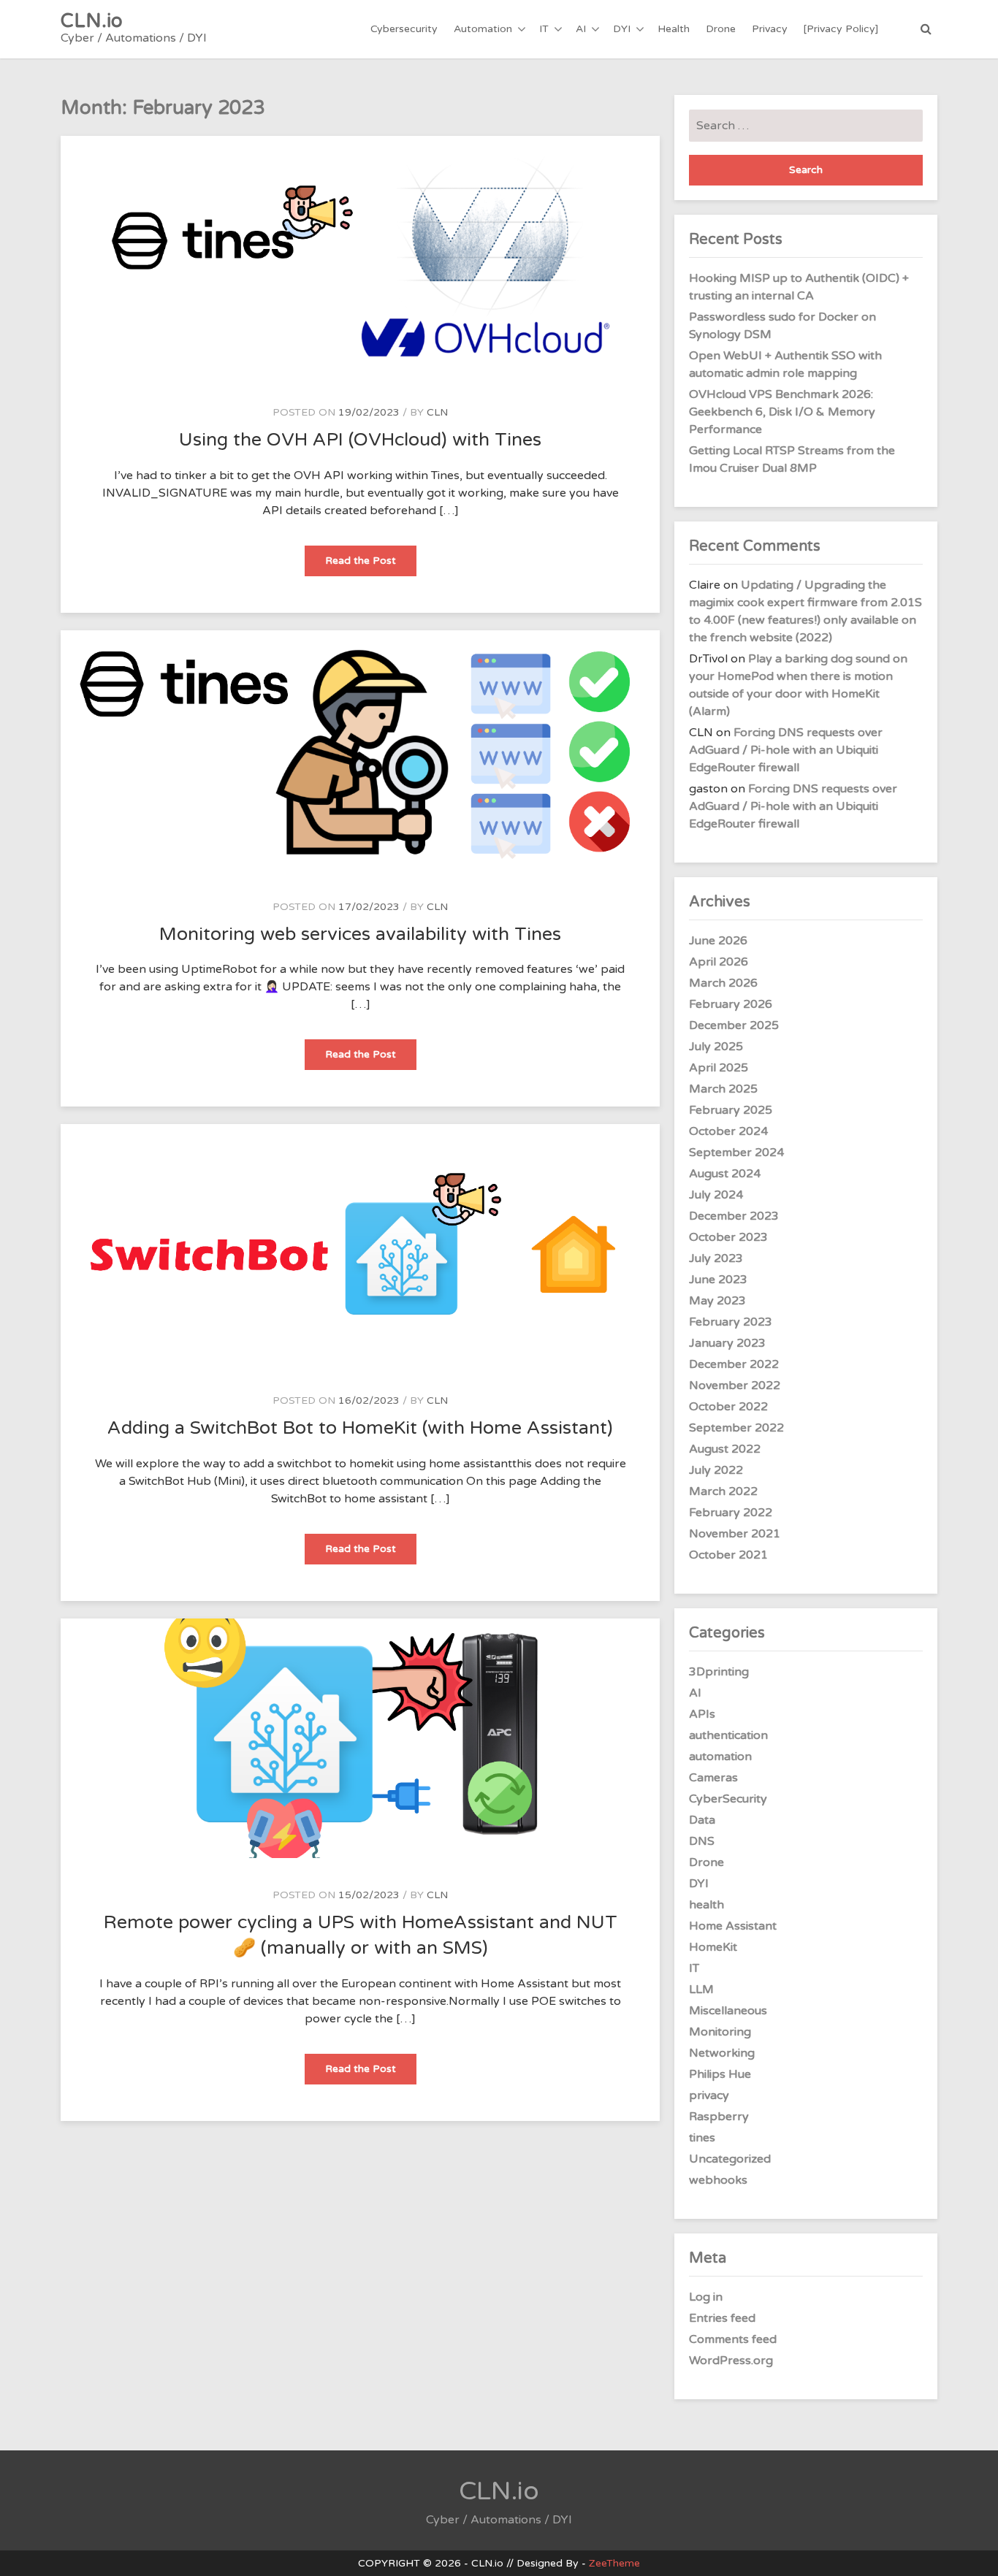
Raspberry (719, 2117)
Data (702, 1820)
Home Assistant (733, 1926)
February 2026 (731, 1004)
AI (581, 29)
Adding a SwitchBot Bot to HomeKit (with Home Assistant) (360, 1428)
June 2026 (718, 941)
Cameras (713, 1778)
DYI (622, 29)
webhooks (718, 2180)
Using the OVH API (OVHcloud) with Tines (360, 440)
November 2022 (735, 1386)
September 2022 (736, 1428)
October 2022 (728, 1407)
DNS (702, 1841)
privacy (709, 2095)
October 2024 (728, 1131)
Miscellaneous (728, 2011)
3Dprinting (719, 1672)
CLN (437, 412)
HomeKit (713, 1947)
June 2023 (718, 1280)
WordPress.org (731, 2361)
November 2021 (735, 1534)
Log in (706, 2297)
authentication (728, 1735)
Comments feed (733, 2339)
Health (674, 29)
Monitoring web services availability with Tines (360, 934)
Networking (722, 2053)
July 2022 (716, 1470)
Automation (483, 29)
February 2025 (731, 1110)
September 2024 (736, 1153)
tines (702, 2138)
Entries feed (722, 2318)
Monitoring (720, 2032)
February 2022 (731, 1513)
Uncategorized (730, 2159)
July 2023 (716, 1258)
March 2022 (723, 1491)
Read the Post (371, 565)
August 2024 (725, 1174)
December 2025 (734, 1025)
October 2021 (728, 1555)
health (706, 1905)
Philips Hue (720, 2074)
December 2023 (734, 1216)
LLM (701, 1990)
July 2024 (716, 1195)
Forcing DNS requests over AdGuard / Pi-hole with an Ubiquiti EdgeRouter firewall (786, 750)
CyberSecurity (728, 1799)
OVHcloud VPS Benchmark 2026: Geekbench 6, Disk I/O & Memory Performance (782, 412)
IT (544, 29)
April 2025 (719, 1068)
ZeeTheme (614, 2563)
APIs (702, 1714)
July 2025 (716, 1047)
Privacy (770, 29)
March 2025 (723, 1089)
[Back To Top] (974, 2552)
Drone (721, 29)
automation (720, 1757)
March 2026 (723, 983)
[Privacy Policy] (841, 29)
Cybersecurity (404, 29)
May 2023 (717, 1301)
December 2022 (734, 1364)
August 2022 (725, 1449)
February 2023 (731, 1322)
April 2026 (719, 962)
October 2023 (728, 1237)
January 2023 (727, 1343)
